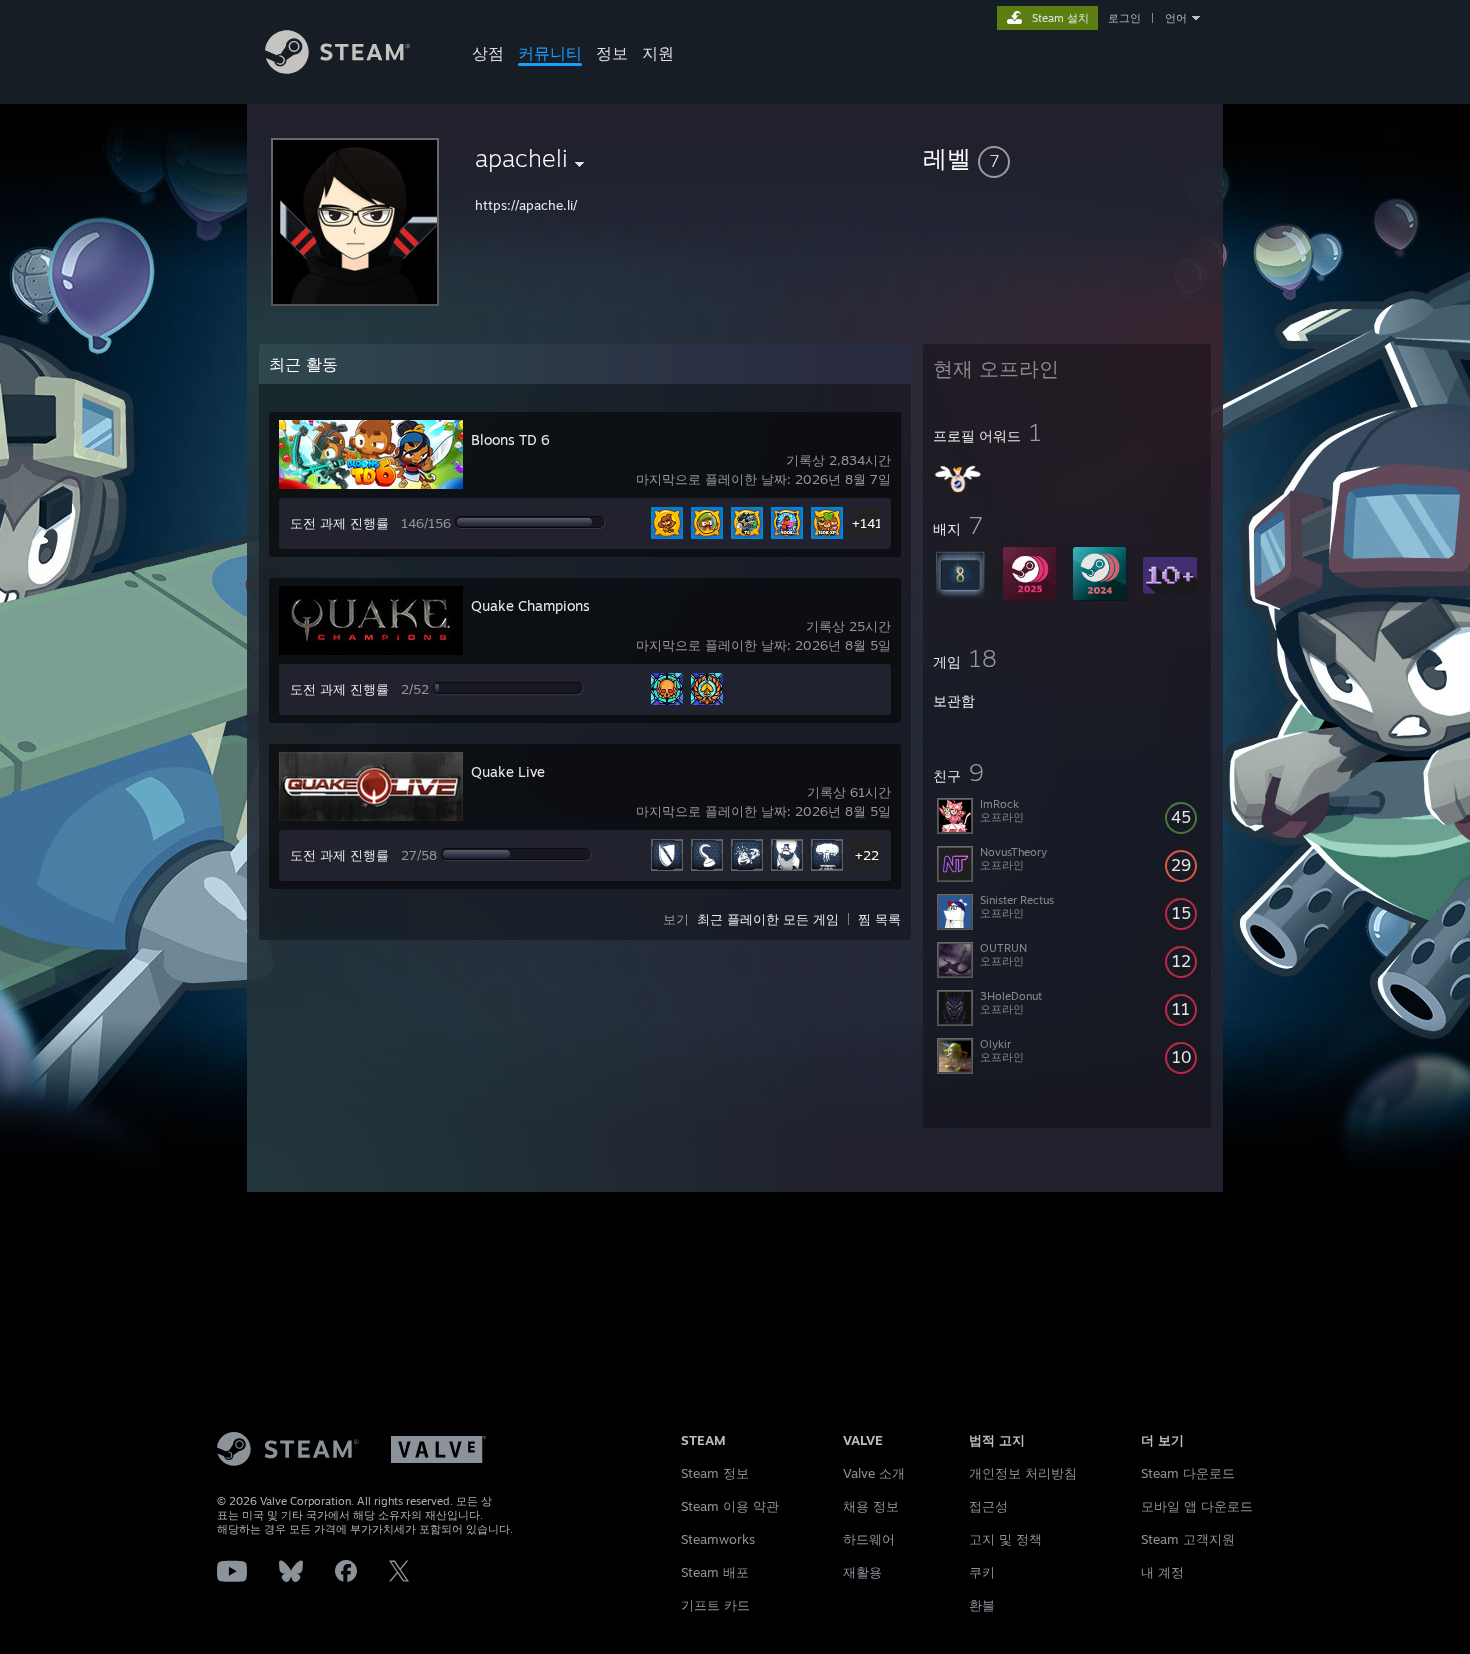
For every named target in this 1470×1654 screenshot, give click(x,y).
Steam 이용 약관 (730, 1506)
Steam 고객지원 (1188, 1539)
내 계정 (1162, 1572)
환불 (982, 1605)
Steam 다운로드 (1188, 1473)
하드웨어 (869, 1539)
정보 (612, 53)
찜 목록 (879, 919)
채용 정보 (871, 1506)
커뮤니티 (550, 53)
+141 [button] (867, 523)
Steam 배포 (715, 1572)
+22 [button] (867, 855)
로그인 (1124, 18)
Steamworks (718, 1539)
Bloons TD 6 (510, 439)
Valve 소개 (874, 1473)
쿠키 (982, 1572)
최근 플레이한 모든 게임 (768, 919)
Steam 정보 (715, 1473)
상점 (488, 53)
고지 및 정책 (1005, 1539)
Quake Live (508, 771)
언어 (1176, 18)
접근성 (988, 1506)
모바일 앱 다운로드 (1197, 1506)
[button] (1067, 158)
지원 (658, 53)
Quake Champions (530, 605)
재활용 (862, 1572)
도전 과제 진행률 (339, 523)
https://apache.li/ (526, 205)
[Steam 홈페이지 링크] (337, 68)
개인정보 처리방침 (1023, 1473)
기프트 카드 (715, 1605)
